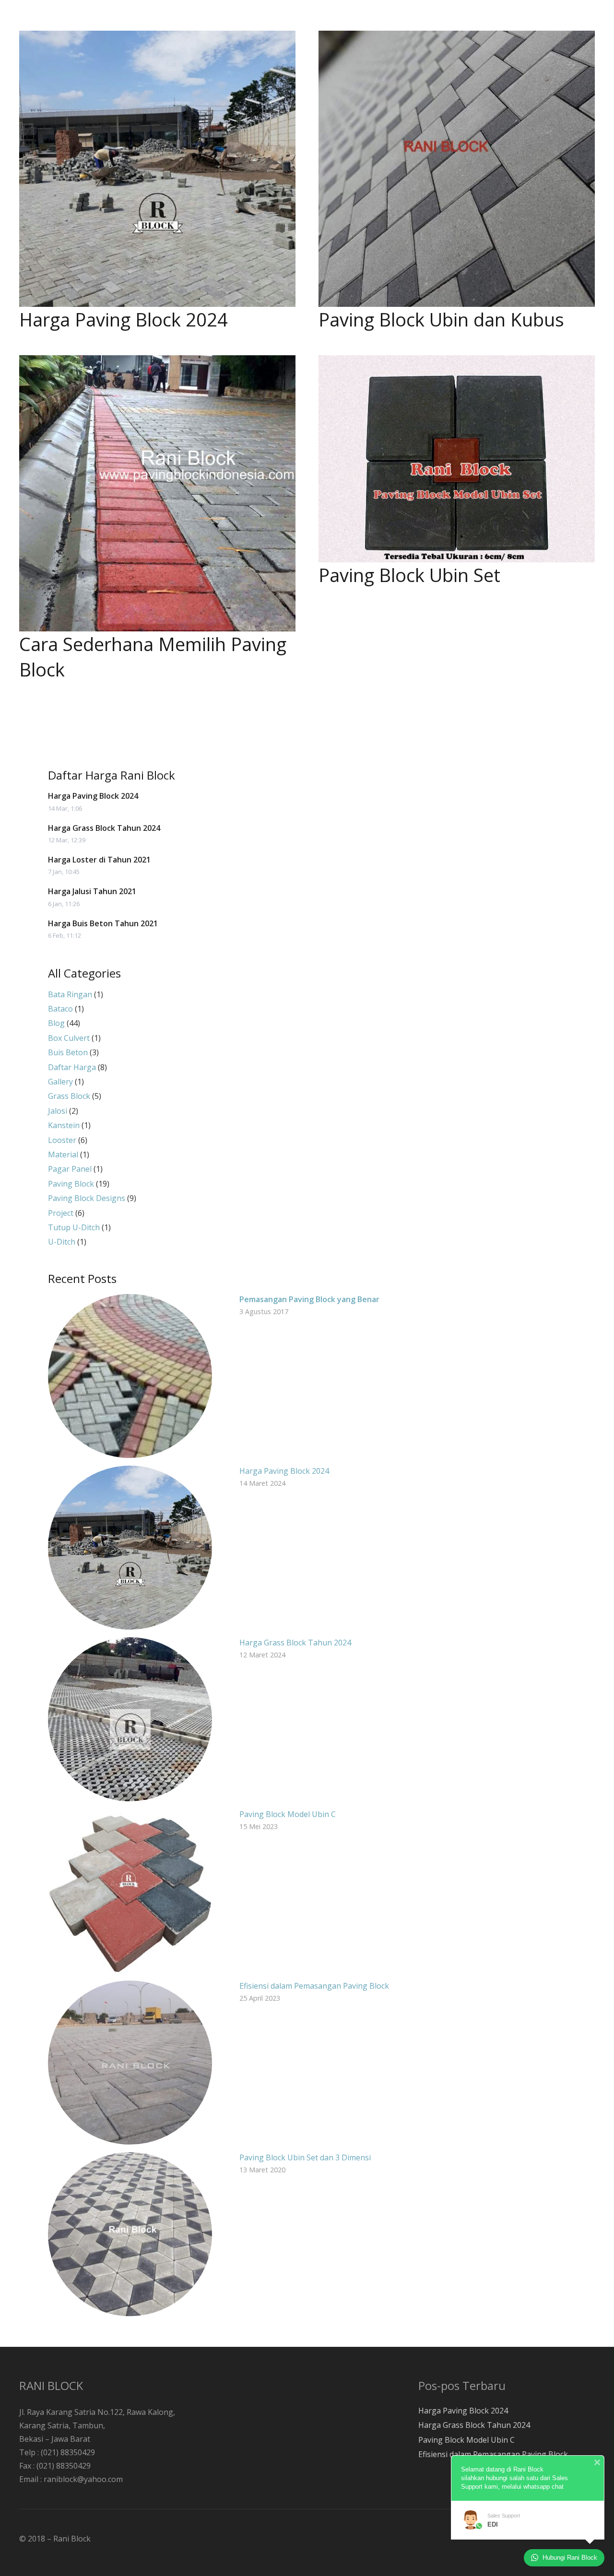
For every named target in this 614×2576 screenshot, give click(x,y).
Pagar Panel (70, 1169)
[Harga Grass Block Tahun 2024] (130, 1719)
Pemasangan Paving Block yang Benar (309, 1299)
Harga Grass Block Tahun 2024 (104, 828)
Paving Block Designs (87, 1198)
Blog (56, 1023)
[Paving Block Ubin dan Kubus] (457, 169)
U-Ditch (62, 1242)
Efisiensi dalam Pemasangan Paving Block (314, 1986)
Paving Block (71, 1184)
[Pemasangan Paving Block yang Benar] (130, 1376)
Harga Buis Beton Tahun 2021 (103, 923)
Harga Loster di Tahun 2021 (99, 860)
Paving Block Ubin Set (409, 575)
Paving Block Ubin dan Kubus (441, 319)
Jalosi (58, 1111)
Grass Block (69, 1096)
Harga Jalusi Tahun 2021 (92, 891)
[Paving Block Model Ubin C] (130, 1891)
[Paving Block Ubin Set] (457, 459)
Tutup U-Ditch (74, 1227)
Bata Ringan (70, 994)
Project (61, 1213)
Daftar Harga (72, 1067)
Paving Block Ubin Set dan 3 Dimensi (305, 2157)
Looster (62, 1140)
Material (63, 1154)
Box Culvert (69, 1038)
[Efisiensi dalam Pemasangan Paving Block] (130, 2063)
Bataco (60, 1009)
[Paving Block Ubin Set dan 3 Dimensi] (130, 2234)
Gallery (60, 1082)
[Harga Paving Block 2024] (157, 169)
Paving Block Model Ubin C (288, 1814)
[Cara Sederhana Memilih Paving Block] (157, 493)
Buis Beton (68, 1052)
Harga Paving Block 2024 (124, 319)
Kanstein (64, 1125)
